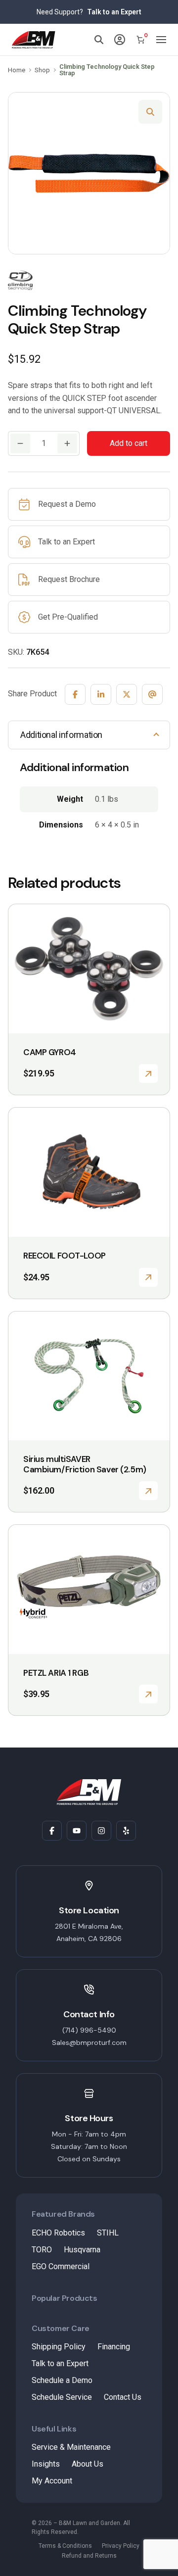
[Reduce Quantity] (20, 443)
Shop (42, 70)
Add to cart (129, 443)
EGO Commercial (61, 2266)
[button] (150, 112)
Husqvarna (82, 2250)
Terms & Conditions (65, 2546)
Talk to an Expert (114, 12)
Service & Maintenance (71, 2447)
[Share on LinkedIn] (101, 694)
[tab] (89, 735)
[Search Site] (99, 40)
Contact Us (123, 2397)
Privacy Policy (121, 2546)
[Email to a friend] (152, 694)
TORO (42, 2250)
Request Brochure (69, 579)
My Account (52, 2481)
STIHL (108, 2233)
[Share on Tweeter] (127, 694)
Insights (46, 2464)
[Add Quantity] (67, 443)
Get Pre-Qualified (68, 617)
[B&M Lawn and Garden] (34, 40)
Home (17, 70)
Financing (114, 2347)
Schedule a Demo (62, 2380)
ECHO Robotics (58, 2233)
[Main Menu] (161, 40)
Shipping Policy (59, 2347)
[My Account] (120, 40)
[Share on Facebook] (75, 694)
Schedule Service (62, 2397)
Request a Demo (67, 504)
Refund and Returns (89, 2556)
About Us (88, 2464)
